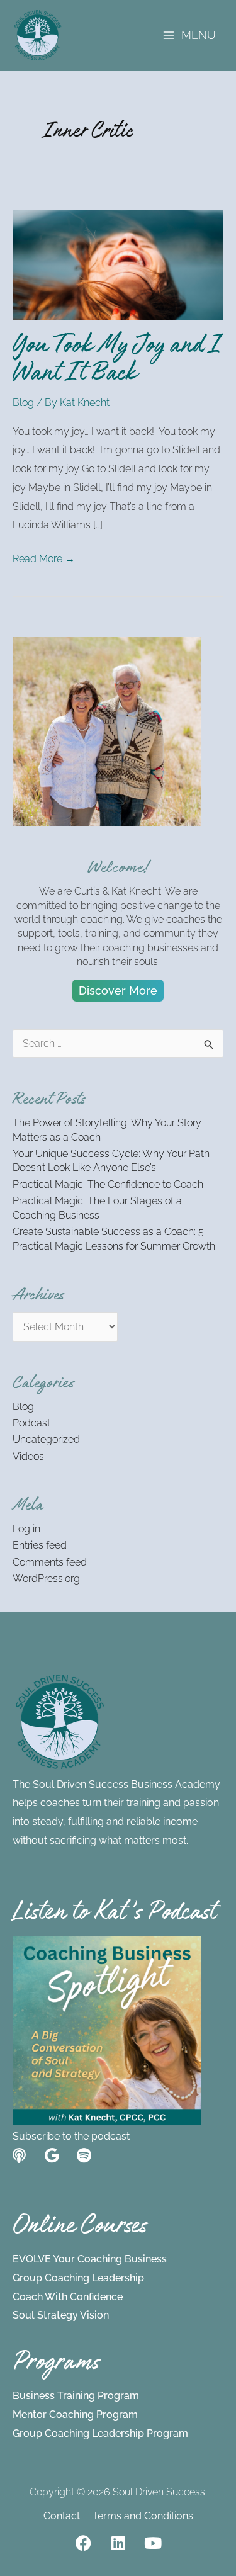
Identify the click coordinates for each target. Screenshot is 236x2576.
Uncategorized (46, 1439)
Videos (28, 1456)
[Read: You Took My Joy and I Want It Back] (118, 264)
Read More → (44, 557)
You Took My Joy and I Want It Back (117, 362)
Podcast (31, 1423)
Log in (26, 1529)
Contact (62, 2516)
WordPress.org (46, 1579)
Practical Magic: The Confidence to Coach (108, 1184)
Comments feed (50, 1562)
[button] (118, 991)
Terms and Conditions (143, 2516)
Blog (23, 403)
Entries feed (40, 1545)
